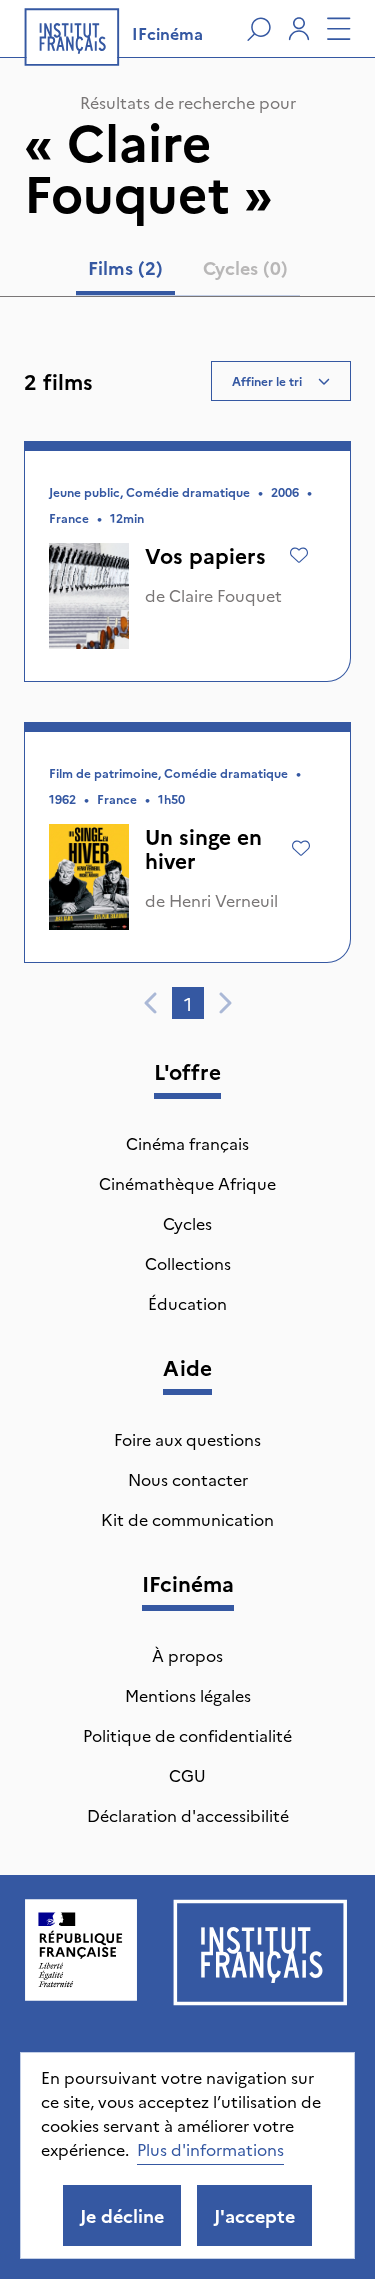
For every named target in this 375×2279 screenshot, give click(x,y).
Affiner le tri (267, 380)
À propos (187, 1655)
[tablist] (188, 272)
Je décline (122, 2215)
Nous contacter (188, 1479)
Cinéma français (187, 1143)
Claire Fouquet (225, 595)
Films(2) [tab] (125, 267)
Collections (188, 1263)
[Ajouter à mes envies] (299, 555)
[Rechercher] (259, 29)
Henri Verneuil (223, 900)
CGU (187, 1775)
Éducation (187, 1303)
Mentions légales (188, 1695)
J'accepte (254, 2215)
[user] (299, 29)
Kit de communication (187, 1519)
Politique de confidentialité (187, 1735)
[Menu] (339, 29)
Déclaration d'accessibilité (188, 1815)
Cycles (187, 1223)
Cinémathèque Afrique (187, 1183)
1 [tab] (188, 1003)
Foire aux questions (187, 1439)
